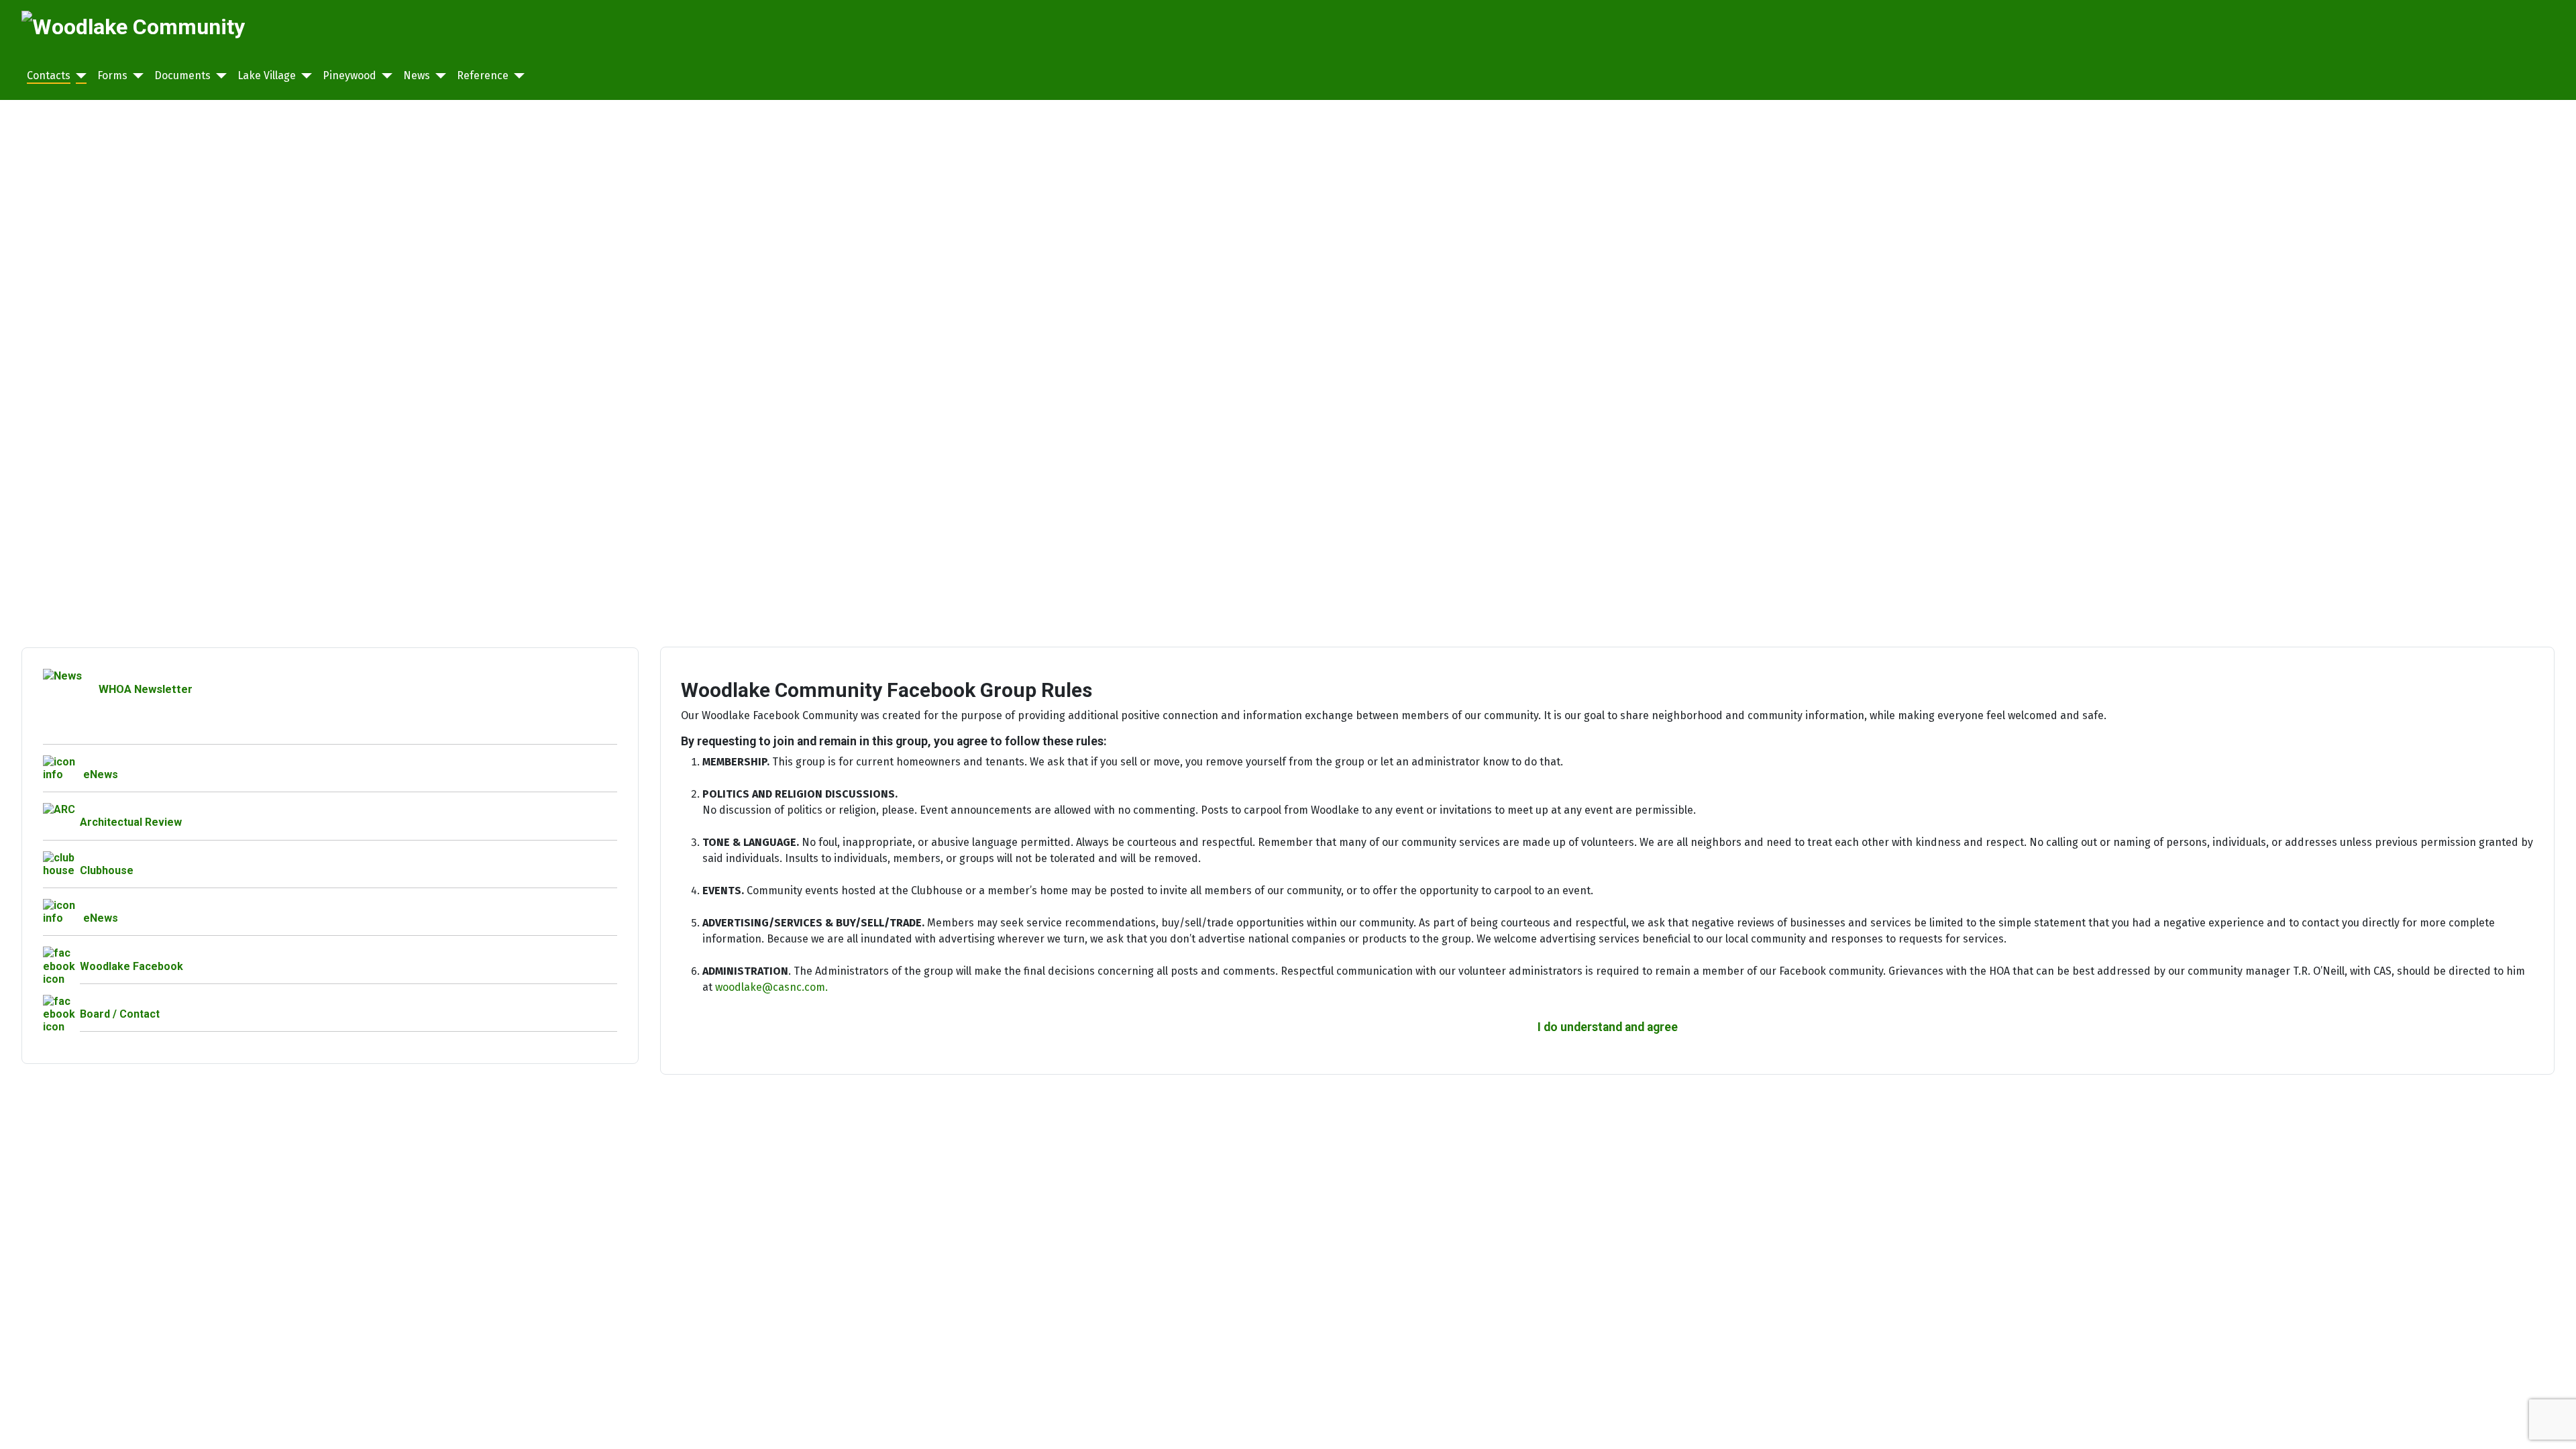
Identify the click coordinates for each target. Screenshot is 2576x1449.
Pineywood (350, 75)
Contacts (49, 75)
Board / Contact (120, 1014)
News (417, 75)
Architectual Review (131, 822)
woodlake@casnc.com (770, 987)
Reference (483, 75)
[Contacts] (78, 76)
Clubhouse (107, 870)
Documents (182, 75)
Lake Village (267, 75)
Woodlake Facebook (131, 966)
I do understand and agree (1608, 1027)
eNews (101, 774)
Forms (112, 75)
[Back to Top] (2553, 1424)
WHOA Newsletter (146, 689)
